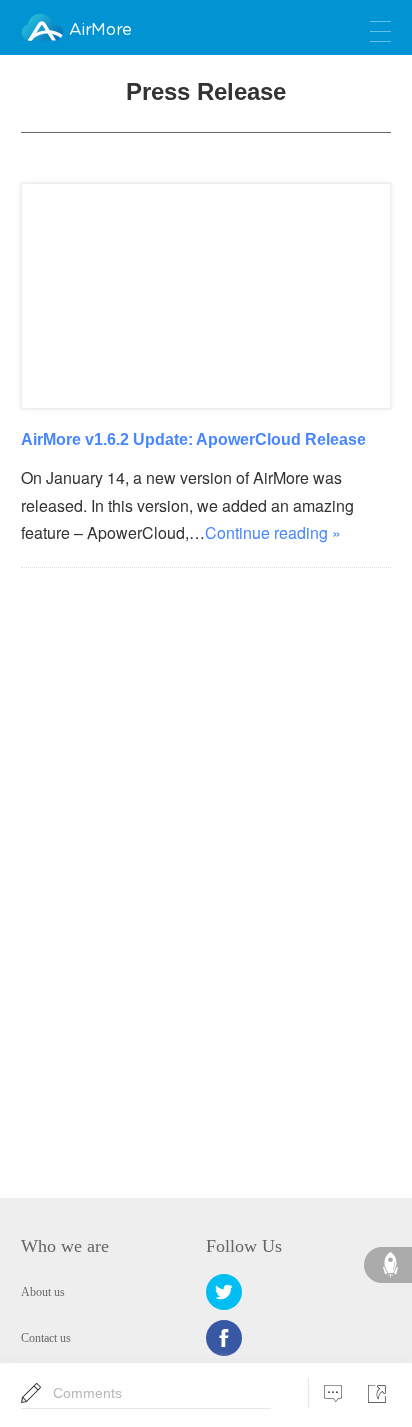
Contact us (46, 1338)
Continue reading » (273, 532)
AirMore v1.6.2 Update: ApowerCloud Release (193, 439)
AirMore (100, 30)
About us (43, 1292)
